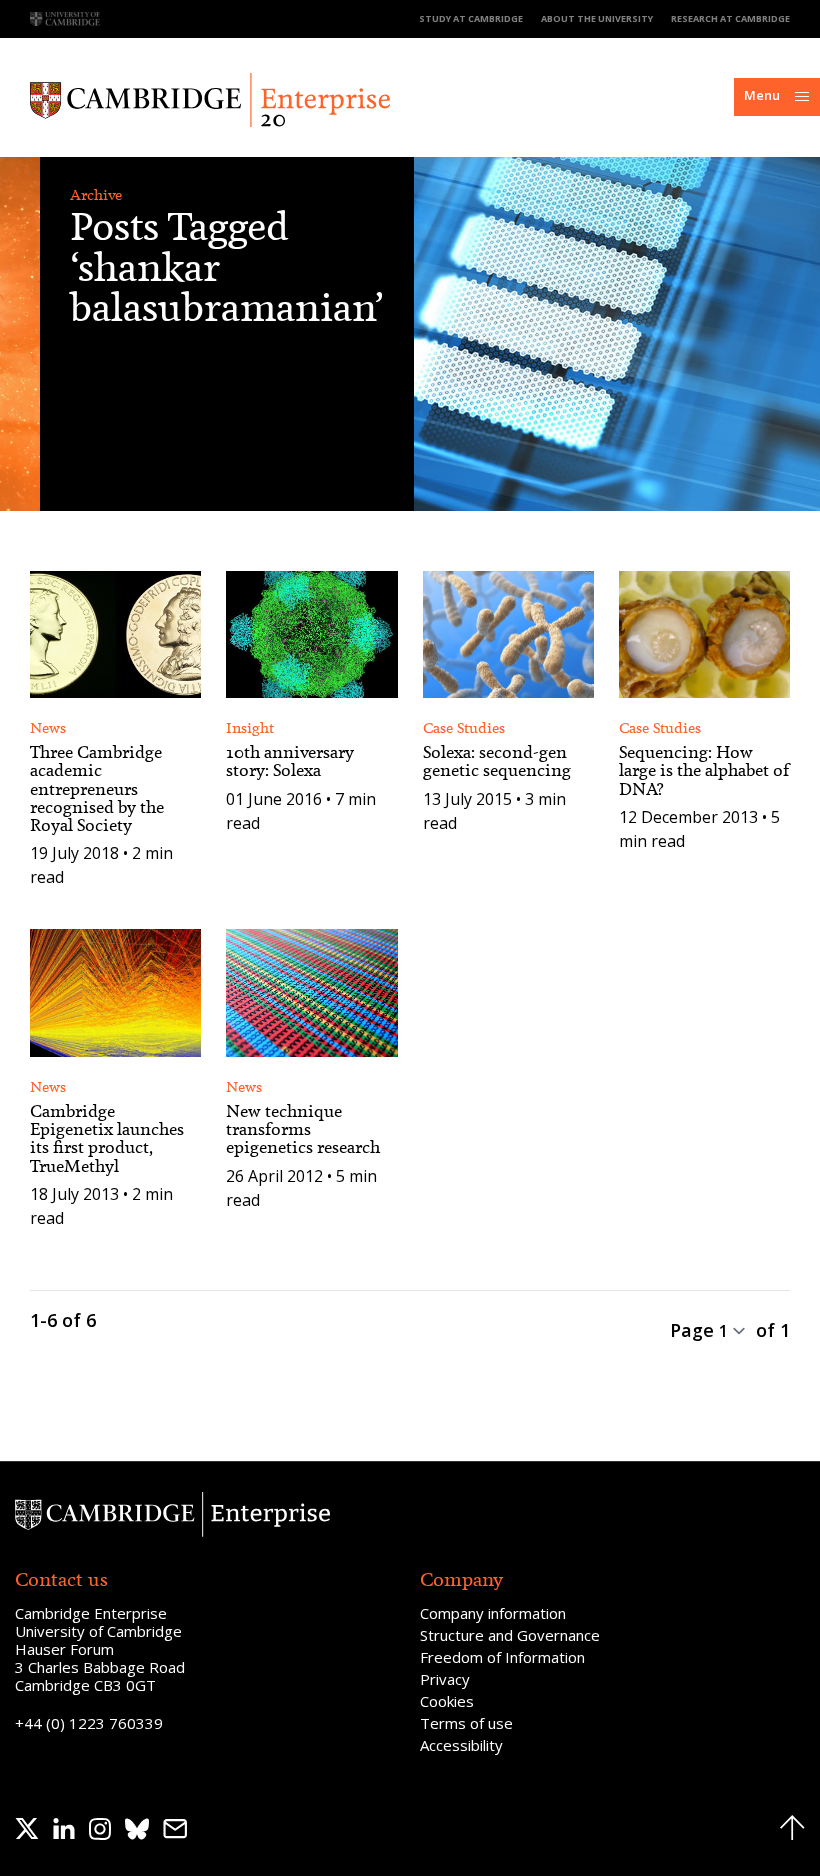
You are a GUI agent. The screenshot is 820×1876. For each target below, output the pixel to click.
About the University (597, 18)
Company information (493, 1613)
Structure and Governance (510, 1635)
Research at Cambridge (730, 18)
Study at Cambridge (471, 18)
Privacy (445, 1679)
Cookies (447, 1701)
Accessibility (461, 1745)
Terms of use (466, 1723)
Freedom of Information (502, 1657)
